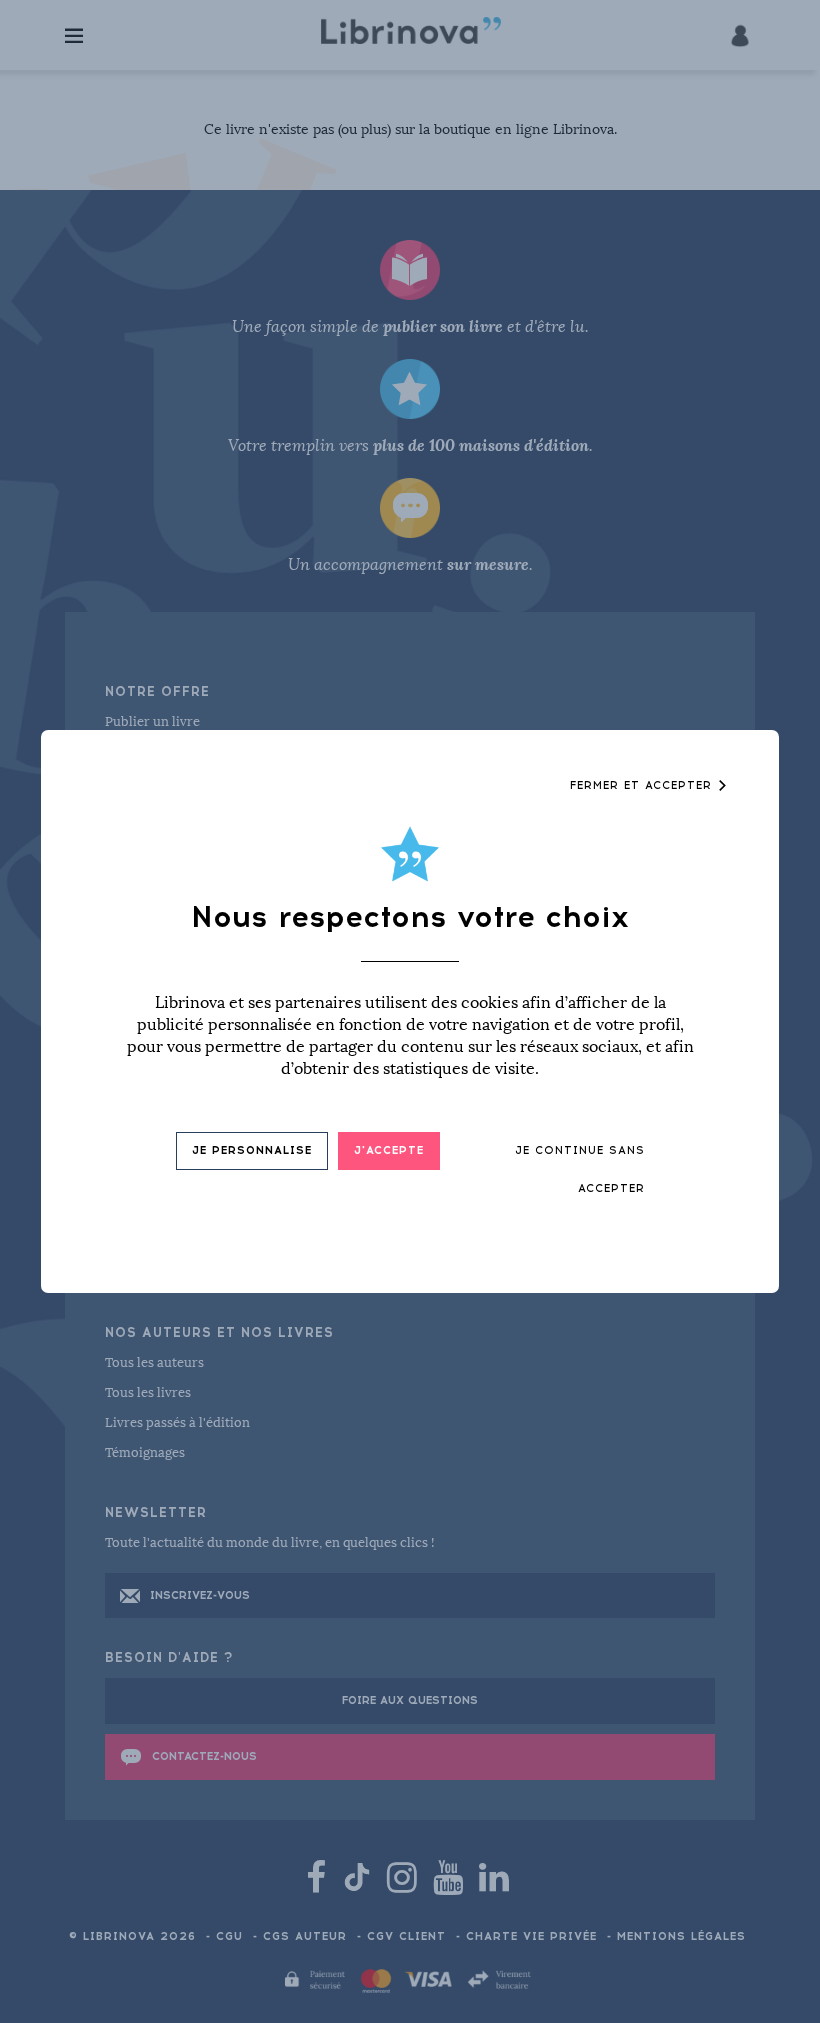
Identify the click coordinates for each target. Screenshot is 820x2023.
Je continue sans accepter (580, 1169)
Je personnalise (252, 1150)
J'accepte (389, 1150)
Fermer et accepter (643, 785)
